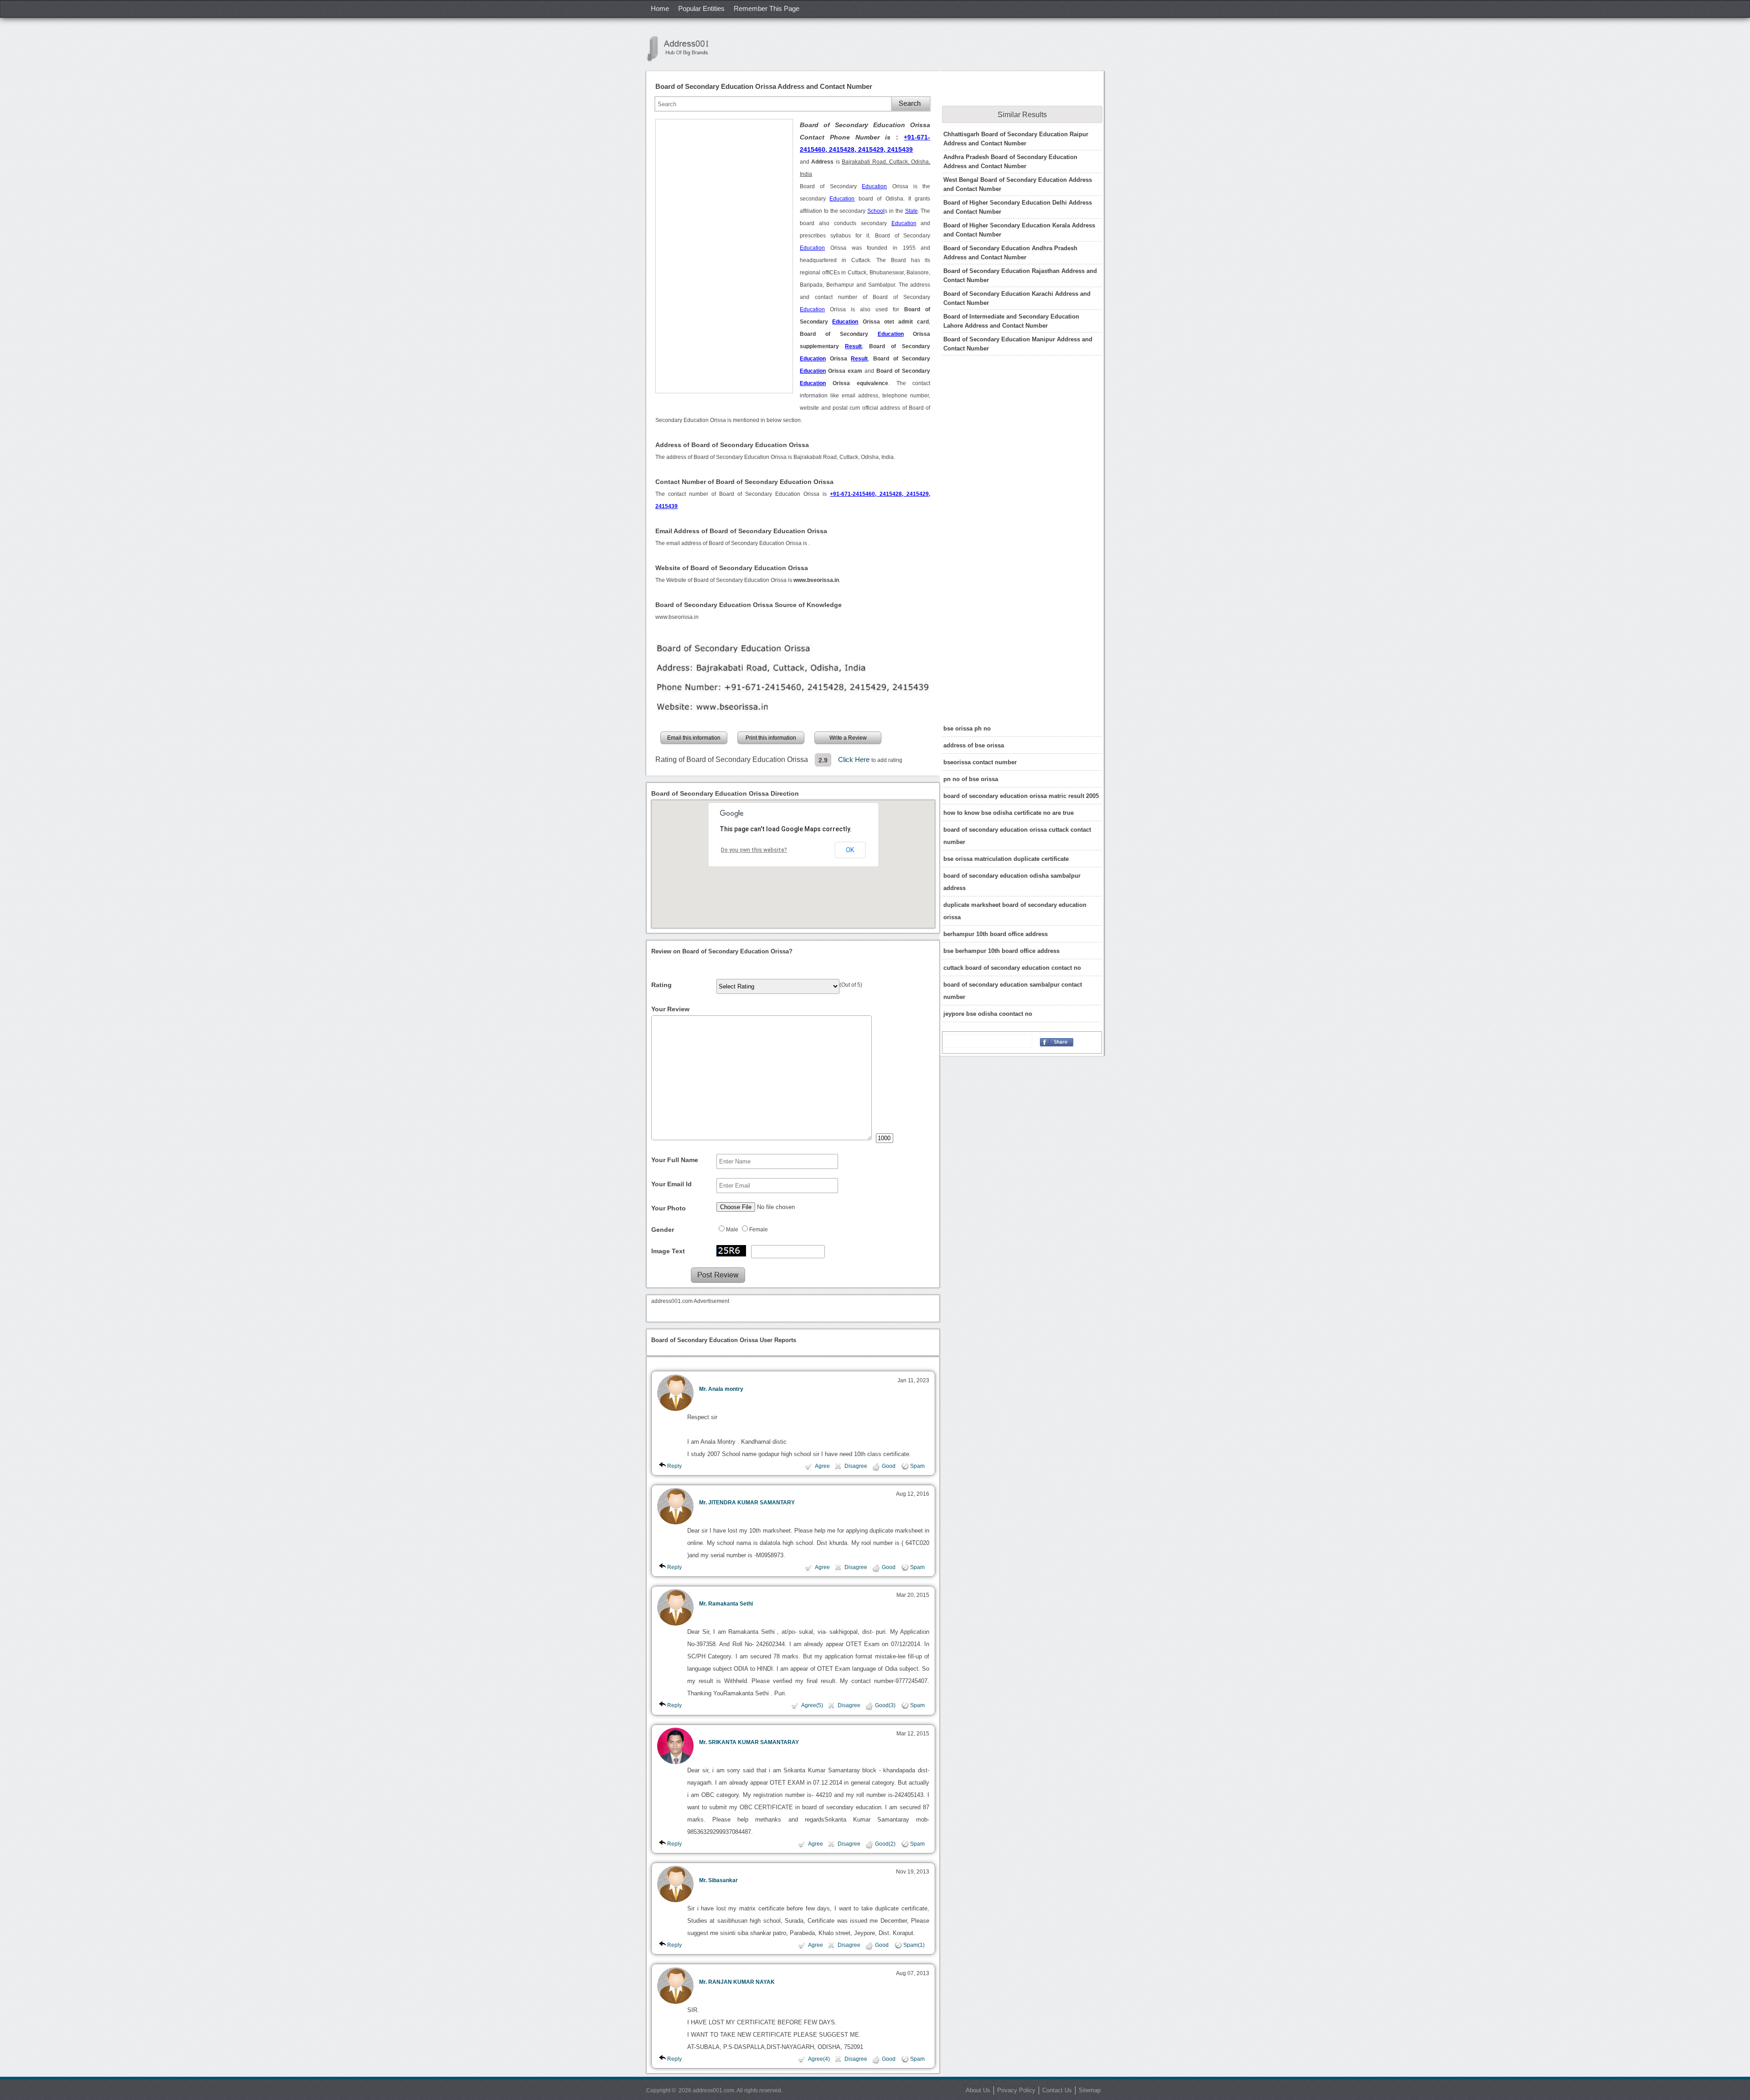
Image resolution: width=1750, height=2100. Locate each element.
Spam (917, 1466)
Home (660, 8)
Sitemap (1090, 2090)
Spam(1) (914, 1945)
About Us (978, 2090)
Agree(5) (812, 1705)
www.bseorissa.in (677, 617)
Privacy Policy (1016, 2090)
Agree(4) (819, 2059)
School (876, 211)
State (911, 211)
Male (732, 1230)
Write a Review (848, 738)
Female (759, 1230)
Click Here (855, 759)
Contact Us (1057, 2090)
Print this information (771, 738)
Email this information (694, 738)
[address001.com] (683, 49)
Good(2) (885, 1844)
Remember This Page (767, 8)
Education (874, 186)
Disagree (856, 1466)
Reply (674, 1466)
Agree (822, 1466)
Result (853, 346)
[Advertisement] (724, 256)
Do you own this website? (754, 850)
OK (850, 850)
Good (889, 1466)
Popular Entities (701, 8)
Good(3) (885, 1705)
